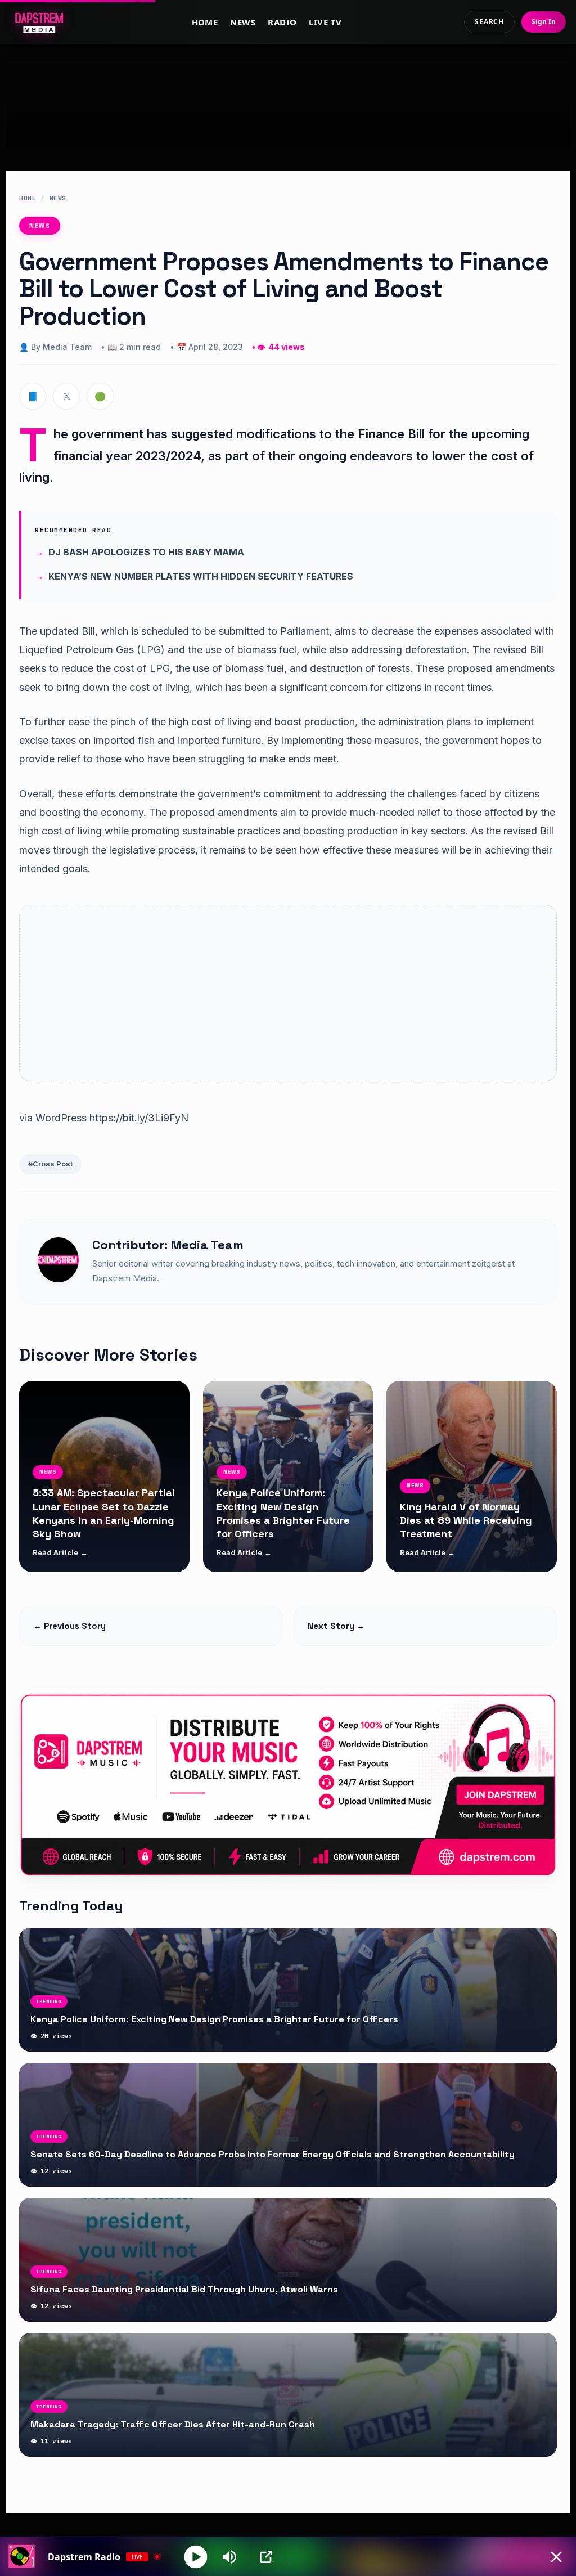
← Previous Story (69, 1626)
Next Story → (336, 1626)
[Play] (196, 2557)
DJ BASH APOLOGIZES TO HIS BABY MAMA (146, 552)
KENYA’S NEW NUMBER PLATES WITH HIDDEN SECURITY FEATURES (201, 576)
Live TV (325, 22)
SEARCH (489, 22)
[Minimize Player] (556, 2557)
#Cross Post (50, 1164)
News (243, 22)
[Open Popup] (266, 2557)
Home (205, 22)
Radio (282, 22)
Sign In (544, 22)
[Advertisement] (288, 109)
